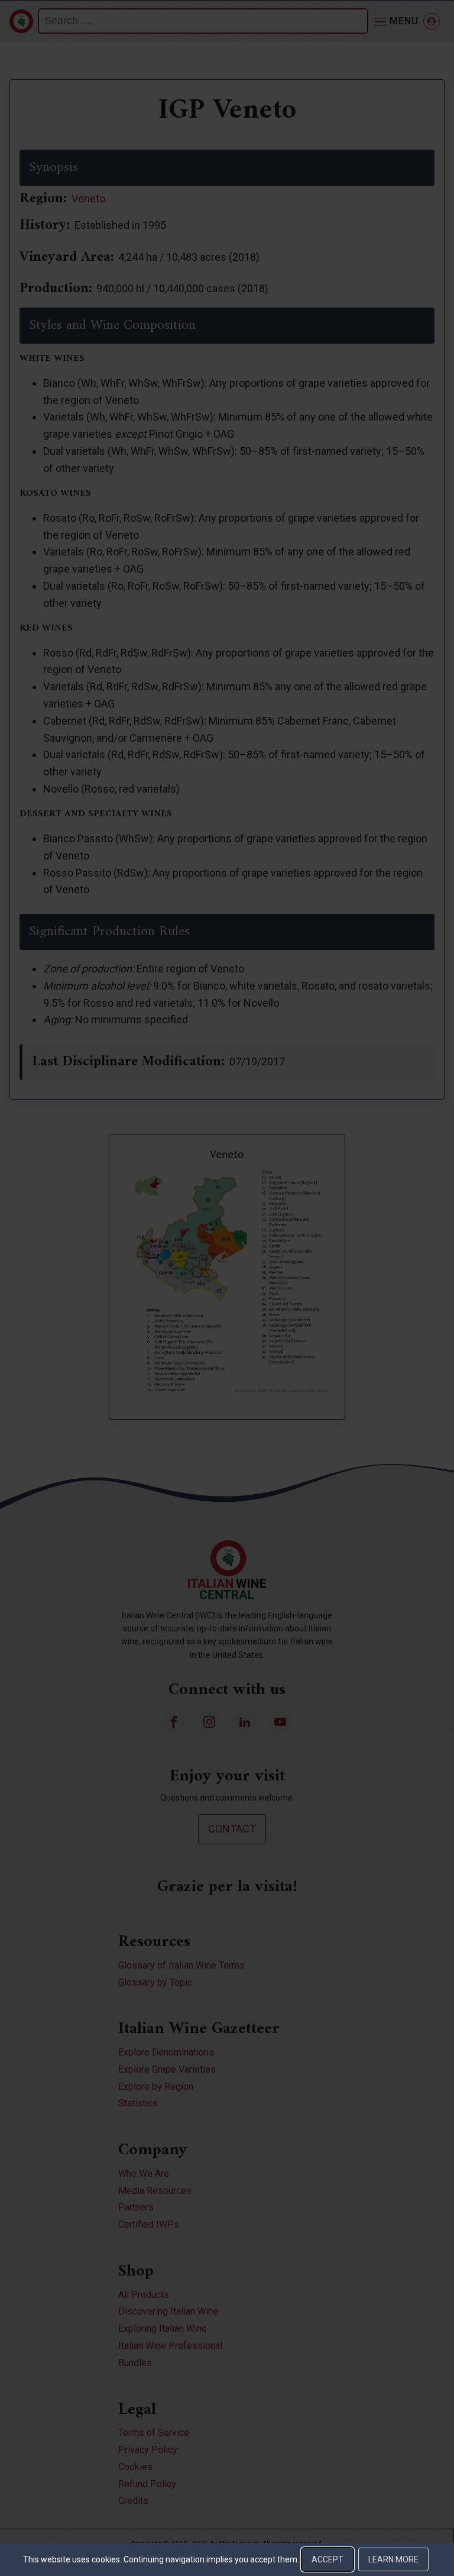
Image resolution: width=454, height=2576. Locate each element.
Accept (327, 2559)
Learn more (393, 2559)
